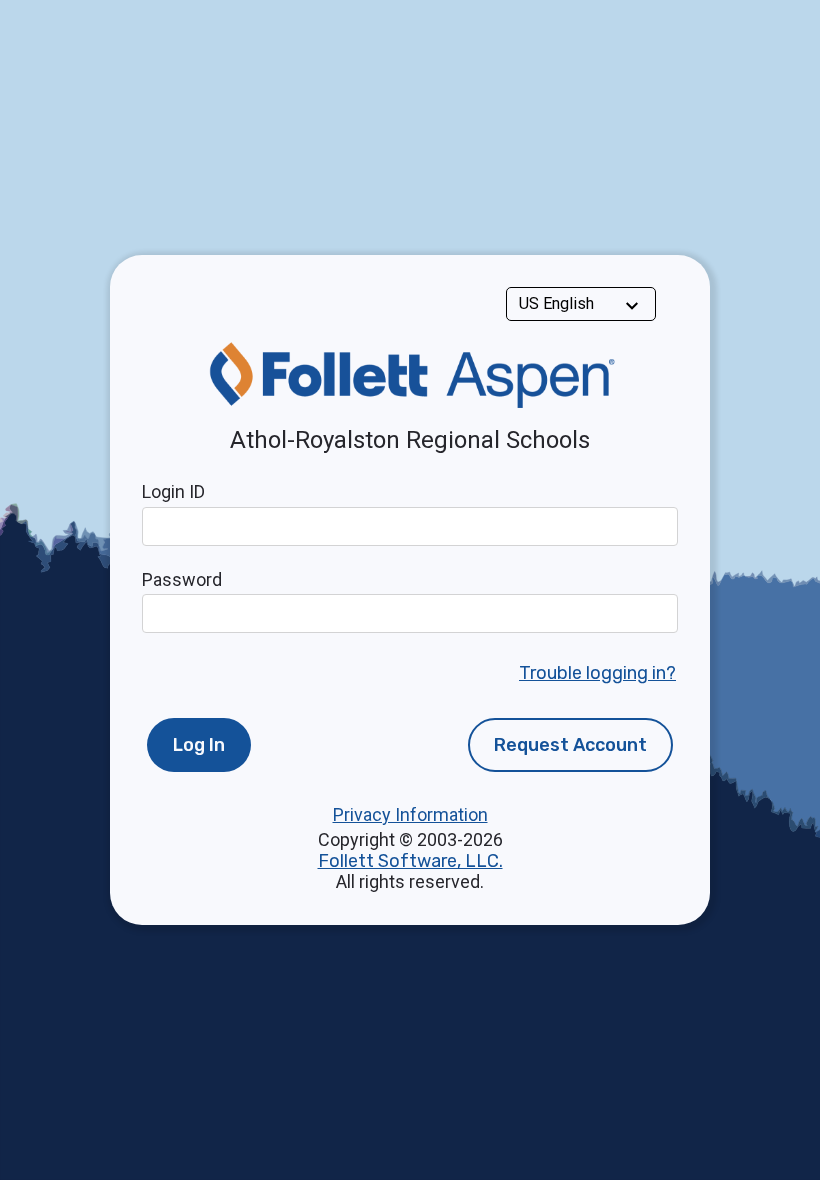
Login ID (173, 491)
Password (182, 579)
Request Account (570, 745)
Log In (199, 745)
